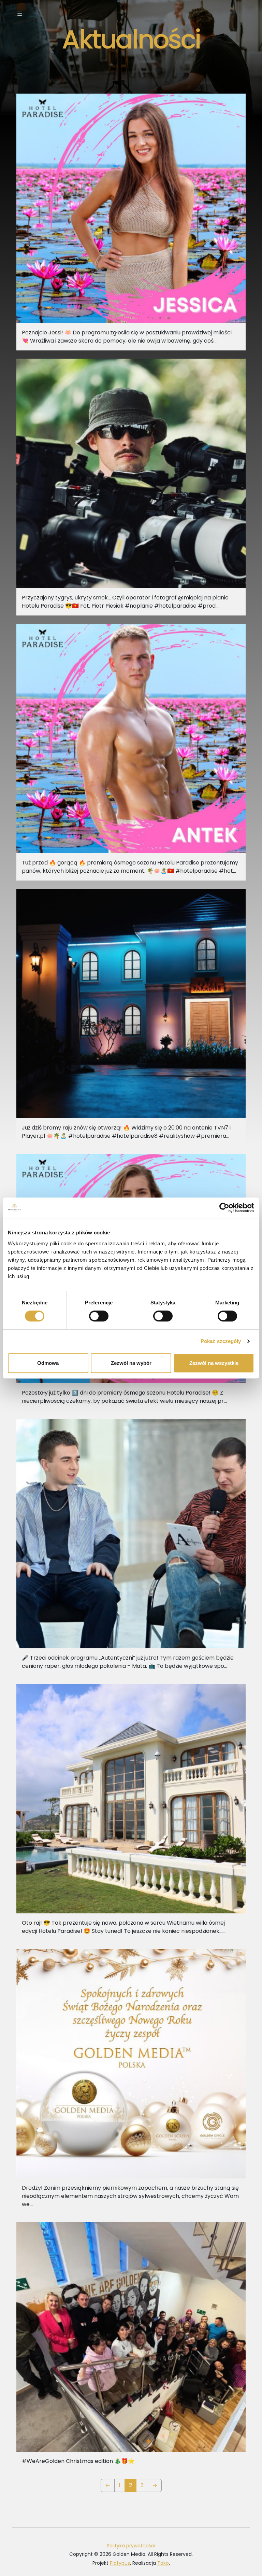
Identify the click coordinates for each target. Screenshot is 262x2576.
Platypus (120, 2563)
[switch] (99, 1316)
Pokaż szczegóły (221, 1341)
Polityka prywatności (131, 2546)
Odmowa (48, 1363)
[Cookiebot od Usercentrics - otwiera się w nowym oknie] (224, 1208)
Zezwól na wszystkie (214, 1363)
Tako (163, 2563)
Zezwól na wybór (131, 1363)
